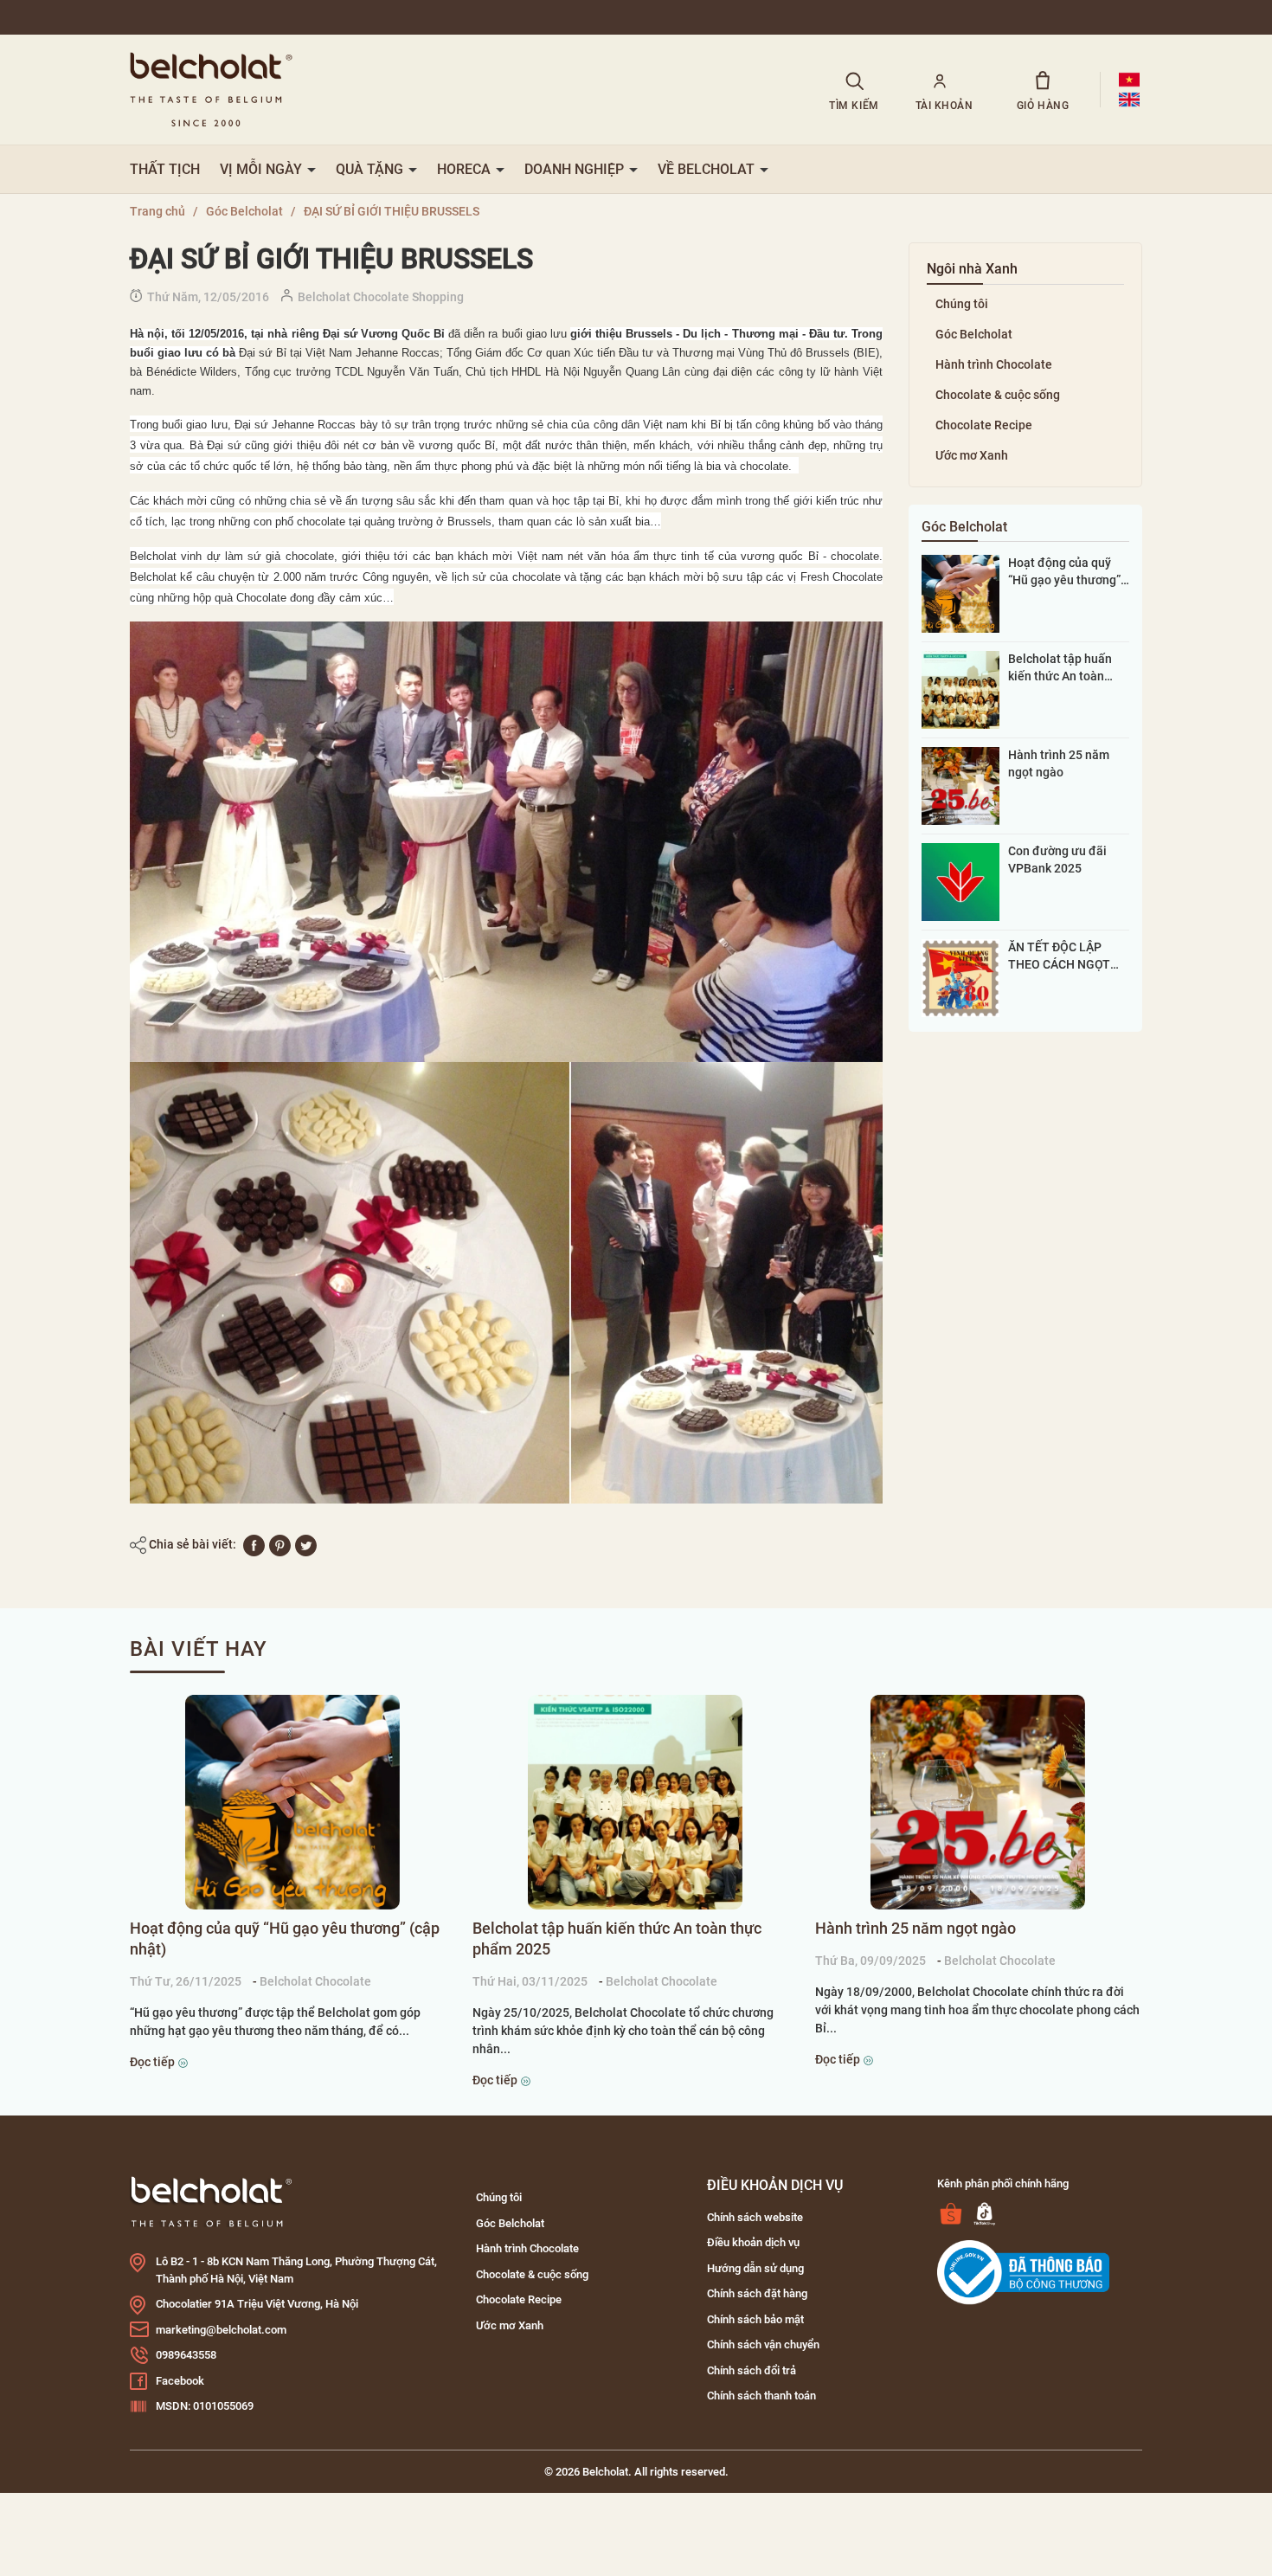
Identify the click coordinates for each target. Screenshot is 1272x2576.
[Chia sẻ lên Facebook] (254, 1544)
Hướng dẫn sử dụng (755, 2268)
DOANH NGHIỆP (576, 169)
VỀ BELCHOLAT (708, 169)
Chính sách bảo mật (755, 2319)
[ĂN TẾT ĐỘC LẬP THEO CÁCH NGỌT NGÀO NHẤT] (960, 977)
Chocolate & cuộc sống (998, 395)
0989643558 (186, 2355)
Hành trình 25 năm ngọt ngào (1059, 763)
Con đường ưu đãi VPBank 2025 (1057, 860)
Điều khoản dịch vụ (753, 2242)
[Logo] (211, 2200)
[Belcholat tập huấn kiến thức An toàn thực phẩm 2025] (960, 689)
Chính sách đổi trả (752, 2370)
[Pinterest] (280, 1544)
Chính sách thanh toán (761, 2396)
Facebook (180, 2381)
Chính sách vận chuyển (763, 2344)
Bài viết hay (199, 1649)
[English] (1129, 100)
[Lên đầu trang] (36, 2466)
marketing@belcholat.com (221, 2330)
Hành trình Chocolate (994, 364)
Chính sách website (755, 2217)
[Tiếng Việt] (1129, 80)
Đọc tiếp (154, 2062)
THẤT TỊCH (165, 169)
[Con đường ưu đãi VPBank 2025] (960, 881)
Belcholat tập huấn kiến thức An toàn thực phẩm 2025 (1060, 668)
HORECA (466, 169)
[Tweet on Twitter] (306, 1544)
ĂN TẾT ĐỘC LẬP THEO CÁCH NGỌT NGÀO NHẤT (1059, 956)
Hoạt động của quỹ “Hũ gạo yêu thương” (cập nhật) (1064, 572)
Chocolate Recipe (984, 425)
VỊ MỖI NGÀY (263, 169)
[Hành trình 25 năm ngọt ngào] (960, 785)
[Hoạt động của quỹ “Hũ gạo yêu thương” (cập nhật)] (960, 593)
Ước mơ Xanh (972, 455)
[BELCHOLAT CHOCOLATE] (457, 90)
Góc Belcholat (974, 334)
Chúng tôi (962, 304)
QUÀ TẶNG (371, 169)
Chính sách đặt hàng (757, 2293)
